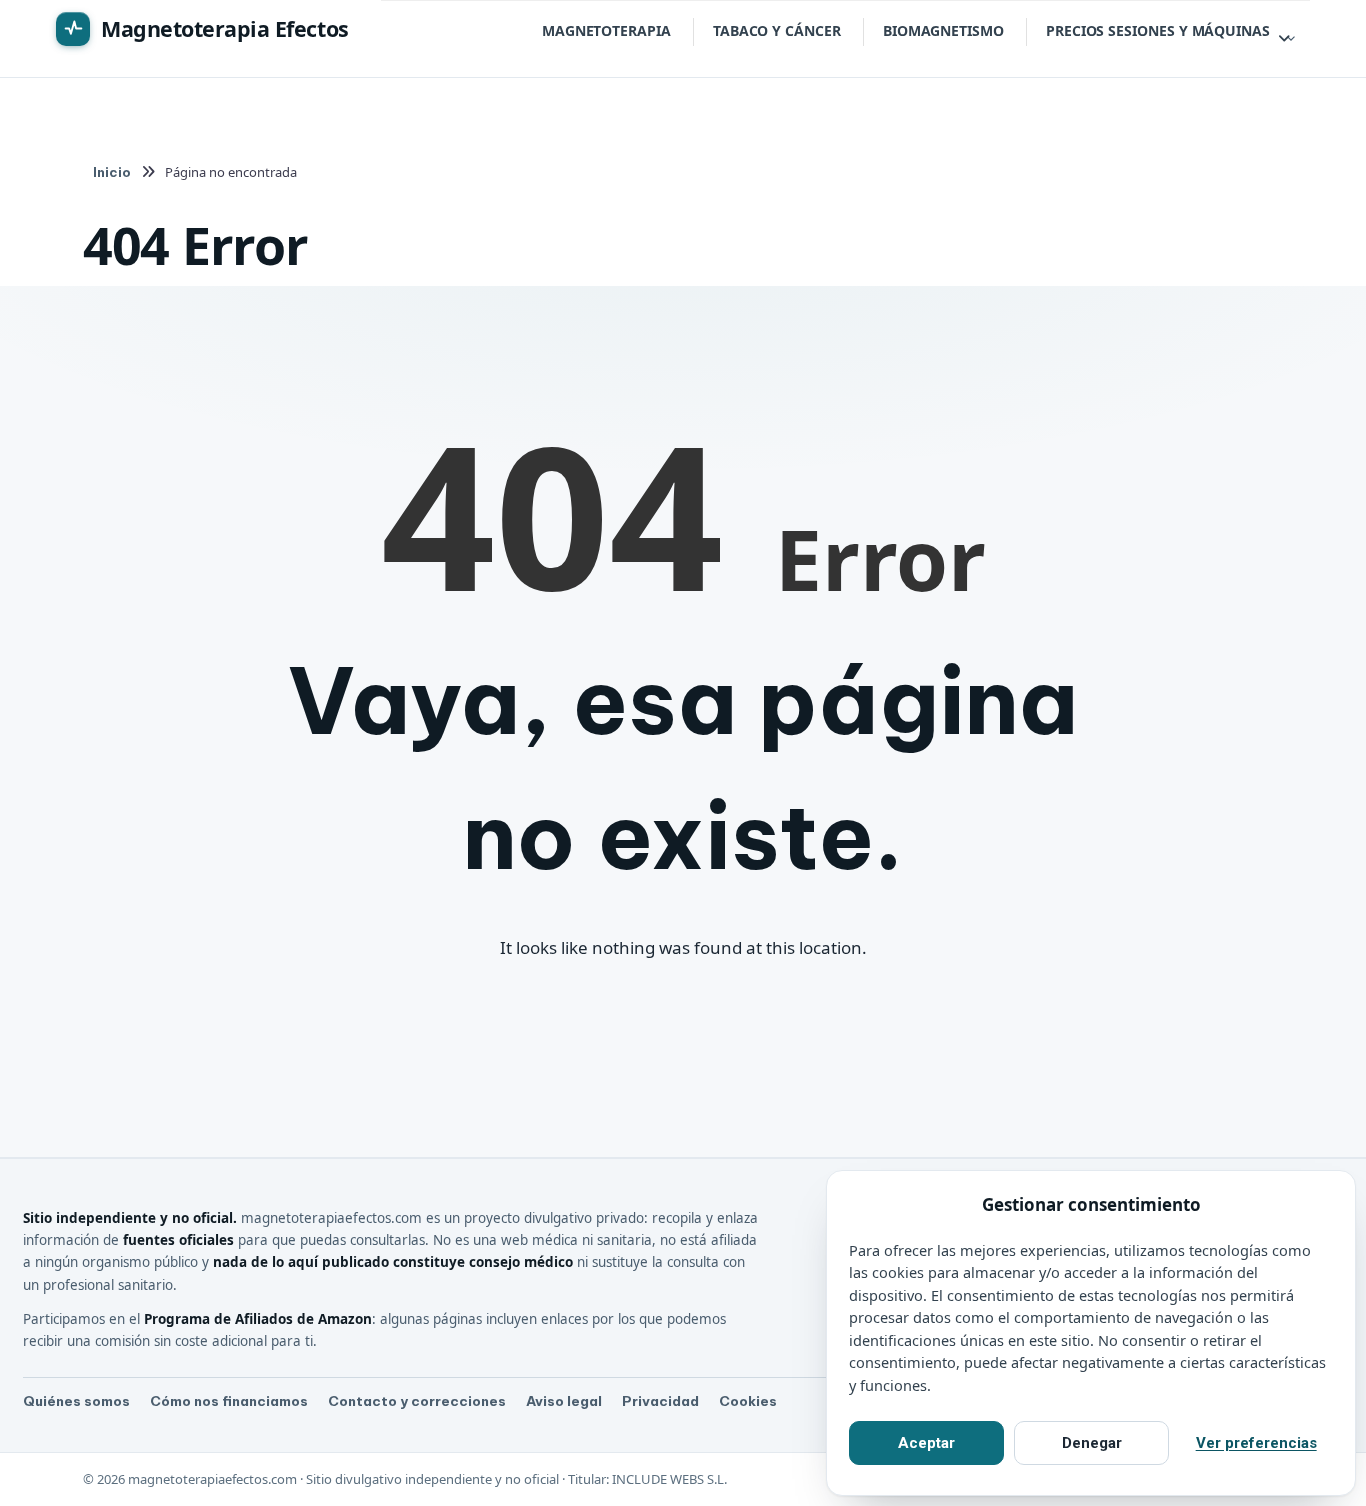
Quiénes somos (76, 1401)
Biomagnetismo (943, 30)
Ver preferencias (1256, 1443)
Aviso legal (564, 1401)
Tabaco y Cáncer (777, 30)
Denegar (1092, 1443)
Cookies (748, 1401)
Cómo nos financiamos (229, 1401)
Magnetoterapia (606, 30)
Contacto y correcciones (417, 1401)
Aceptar (926, 1443)
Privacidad (660, 1401)
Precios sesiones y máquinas (1158, 30)
